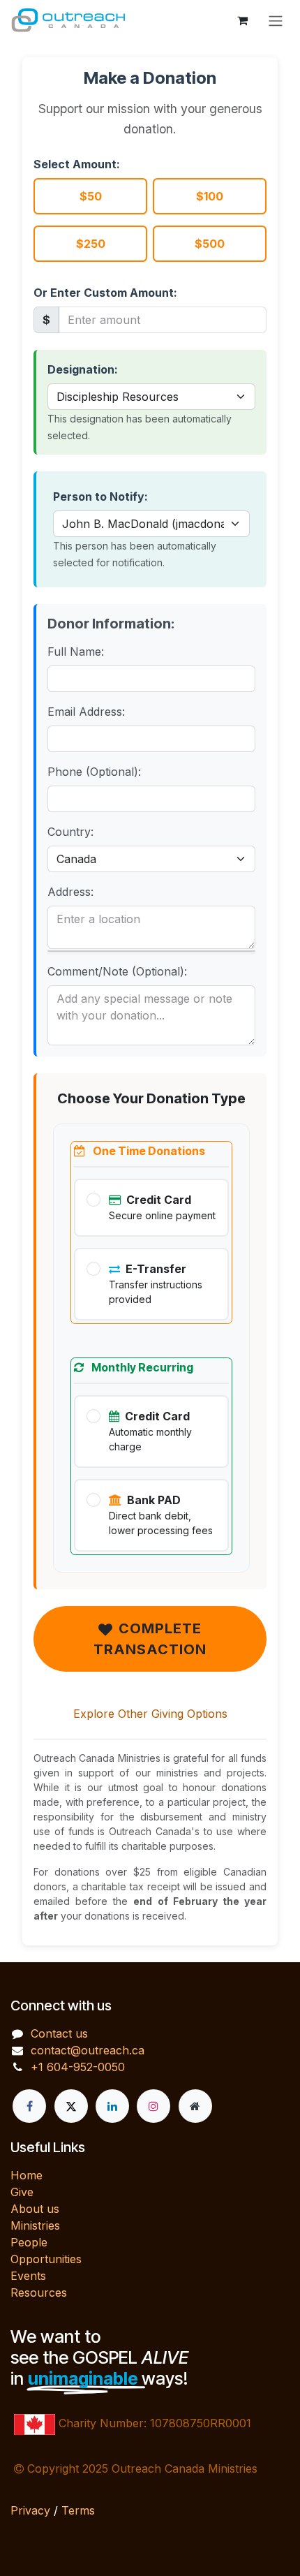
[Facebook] (29, 2106)
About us (35, 2209)
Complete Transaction (150, 1639)
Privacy (30, 2510)
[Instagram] (153, 2106)
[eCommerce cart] (242, 20)
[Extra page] (195, 2106)
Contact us (59, 2033)
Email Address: (86, 712)
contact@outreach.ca (88, 2050)
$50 (91, 196)
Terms (78, 2510)
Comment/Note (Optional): (117, 971)
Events (28, 2276)
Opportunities (46, 2259)
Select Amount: (77, 164)
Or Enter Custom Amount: (105, 293)
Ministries (35, 2225)
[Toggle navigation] (276, 20)
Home (27, 2175)
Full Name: (76, 652)
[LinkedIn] (112, 2106)
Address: (70, 892)
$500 (210, 244)
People (29, 2242)
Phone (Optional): (94, 772)
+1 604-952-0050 (78, 2067)
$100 (210, 196)
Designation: (83, 369)
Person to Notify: (100, 496)
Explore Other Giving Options (150, 1714)
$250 (91, 244)
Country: (70, 832)
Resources (39, 2292)
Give (22, 2192)
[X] (71, 2106)
